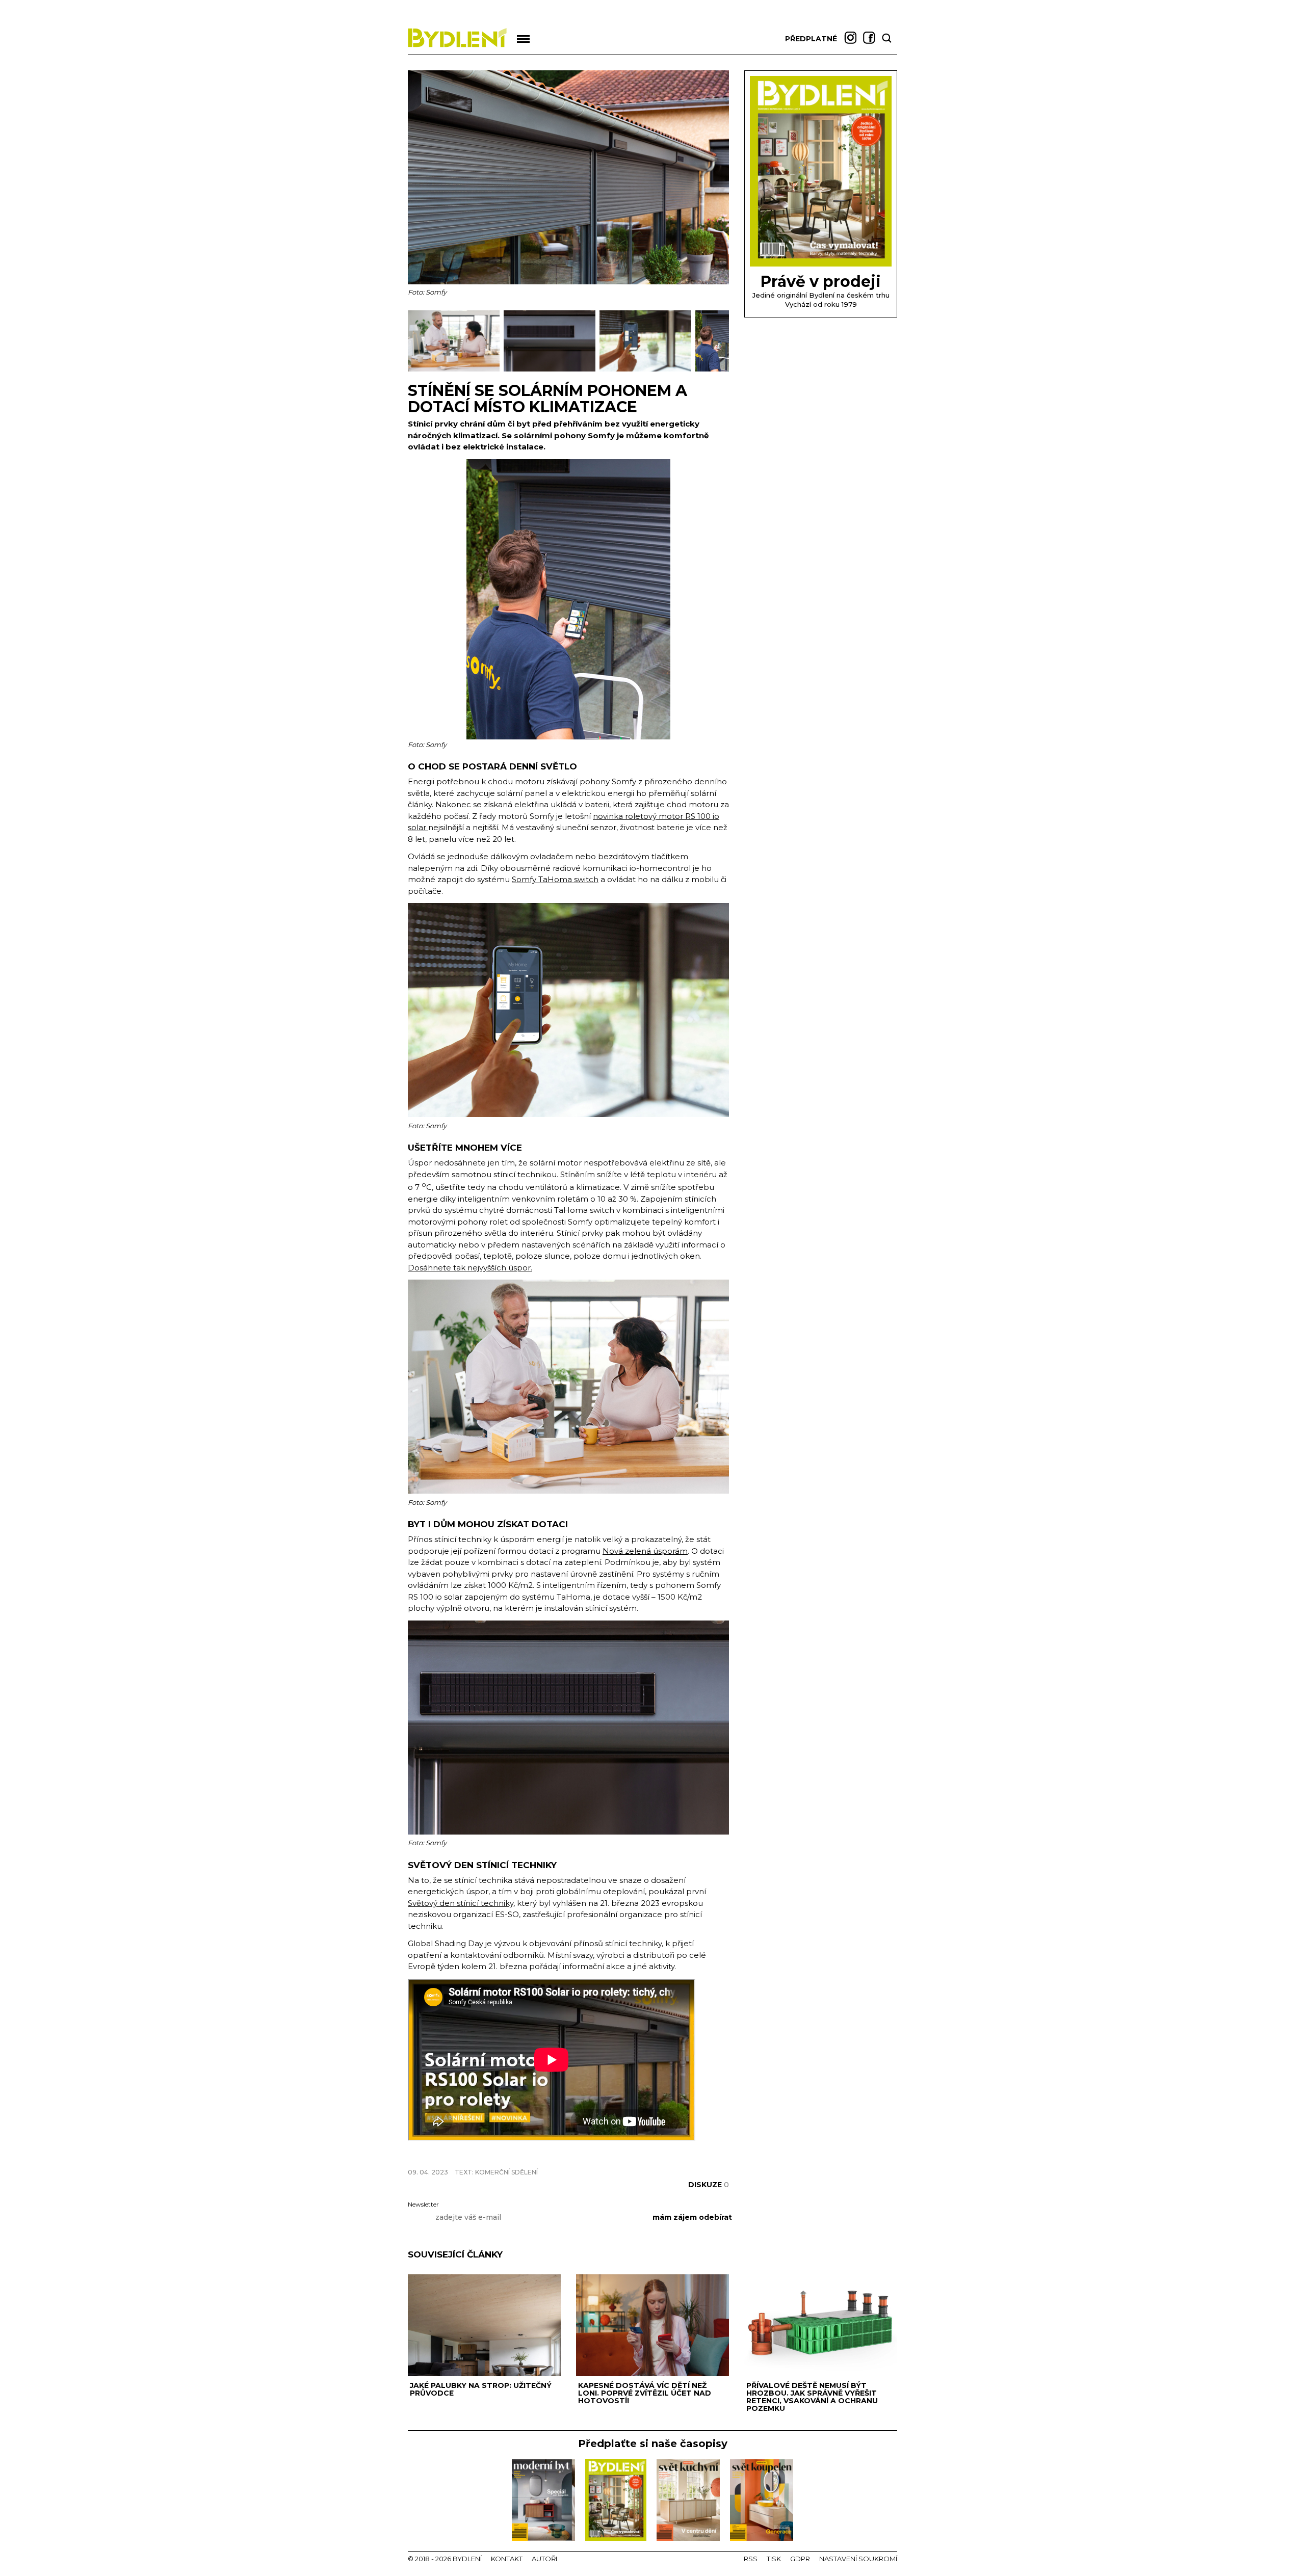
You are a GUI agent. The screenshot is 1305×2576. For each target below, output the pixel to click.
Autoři (544, 2559)
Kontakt (507, 2559)
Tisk (774, 2559)
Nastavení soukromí (858, 2559)
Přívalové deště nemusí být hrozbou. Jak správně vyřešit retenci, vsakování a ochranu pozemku (812, 2397)
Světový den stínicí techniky (461, 1903)
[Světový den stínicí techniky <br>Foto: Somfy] (552, 369)
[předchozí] (417, 341)
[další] (720, 341)
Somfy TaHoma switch (555, 879)
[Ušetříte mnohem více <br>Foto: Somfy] (647, 369)
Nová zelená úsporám (645, 1551)
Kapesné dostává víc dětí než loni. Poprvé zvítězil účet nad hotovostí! (645, 2393)
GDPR (800, 2559)
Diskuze (709, 2185)
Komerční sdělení (506, 2172)
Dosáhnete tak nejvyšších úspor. (470, 1268)
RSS (751, 2559)
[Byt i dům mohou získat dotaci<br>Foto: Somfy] (456, 369)
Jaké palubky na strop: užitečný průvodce (481, 2389)
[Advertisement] (527, 2154)
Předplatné (811, 39)
